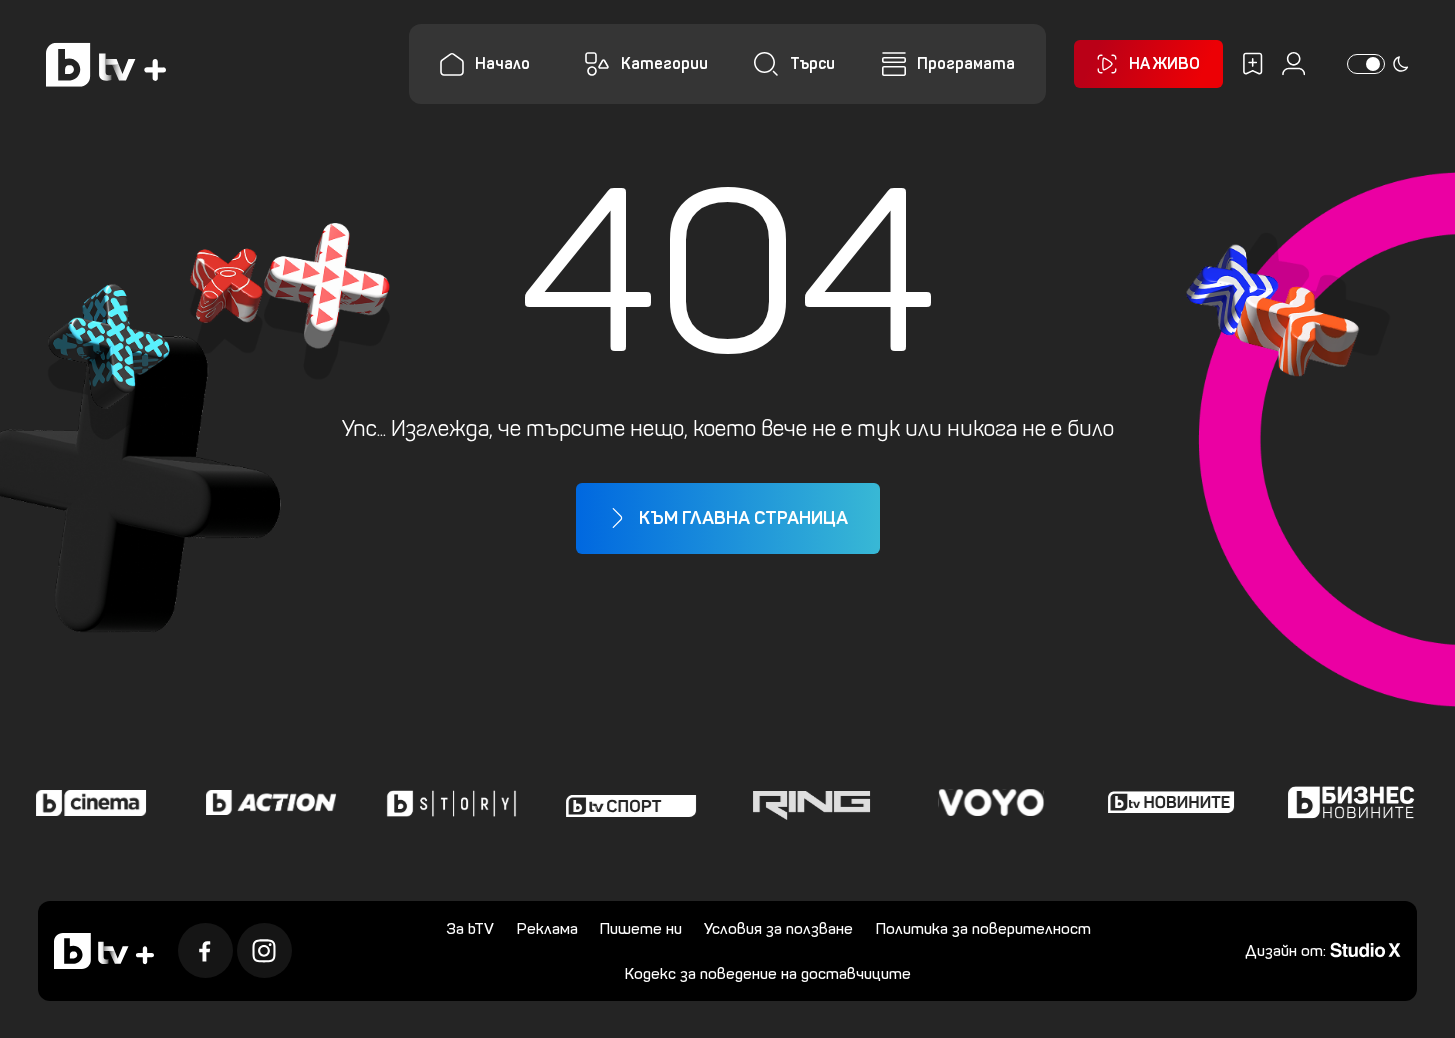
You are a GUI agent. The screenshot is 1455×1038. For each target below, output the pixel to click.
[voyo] (987, 803)
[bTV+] (104, 951)
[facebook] (205, 950)
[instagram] (264, 950)
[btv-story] (447, 803)
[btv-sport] (627, 803)
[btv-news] (1167, 803)
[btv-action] (267, 803)
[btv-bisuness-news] (1347, 803)
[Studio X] (1365, 948)
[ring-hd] (807, 803)
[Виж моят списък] (1252, 63)
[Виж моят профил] (1293, 63)
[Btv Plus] (106, 64)
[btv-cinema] (87, 803)
